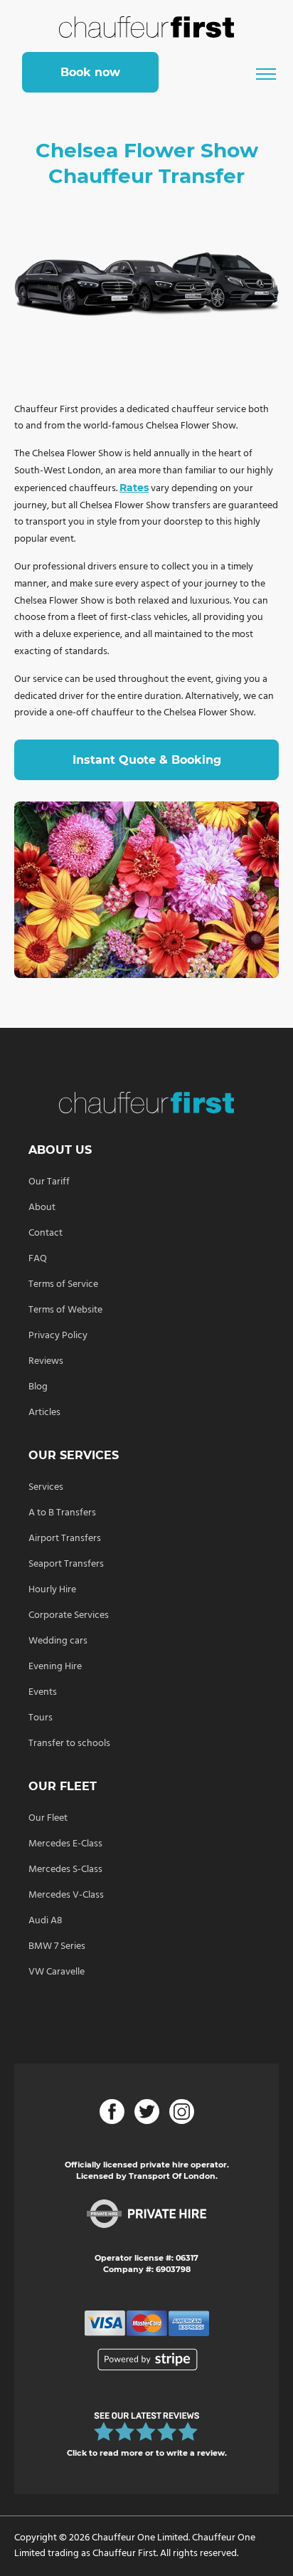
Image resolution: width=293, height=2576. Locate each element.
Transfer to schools (69, 1744)
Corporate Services (69, 1615)
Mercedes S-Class (65, 1870)
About (42, 1208)
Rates (134, 488)
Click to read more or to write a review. (147, 2453)
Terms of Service (63, 1284)
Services (46, 1487)
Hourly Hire (52, 1590)
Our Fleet (48, 1818)
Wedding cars (58, 1641)
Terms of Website (65, 1310)
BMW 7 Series (57, 1946)
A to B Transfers (62, 1513)
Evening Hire (55, 1667)
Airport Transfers (65, 1539)
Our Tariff (49, 1182)
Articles (44, 1413)
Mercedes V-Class (66, 1895)
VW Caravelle (57, 1972)
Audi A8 (46, 1921)
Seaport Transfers (66, 1564)
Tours (41, 1718)
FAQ (38, 1259)
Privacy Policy (58, 1336)
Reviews (46, 1361)
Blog (38, 1387)
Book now (90, 72)
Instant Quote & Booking (147, 760)
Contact (46, 1233)
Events (43, 1692)
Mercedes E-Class (65, 1844)
